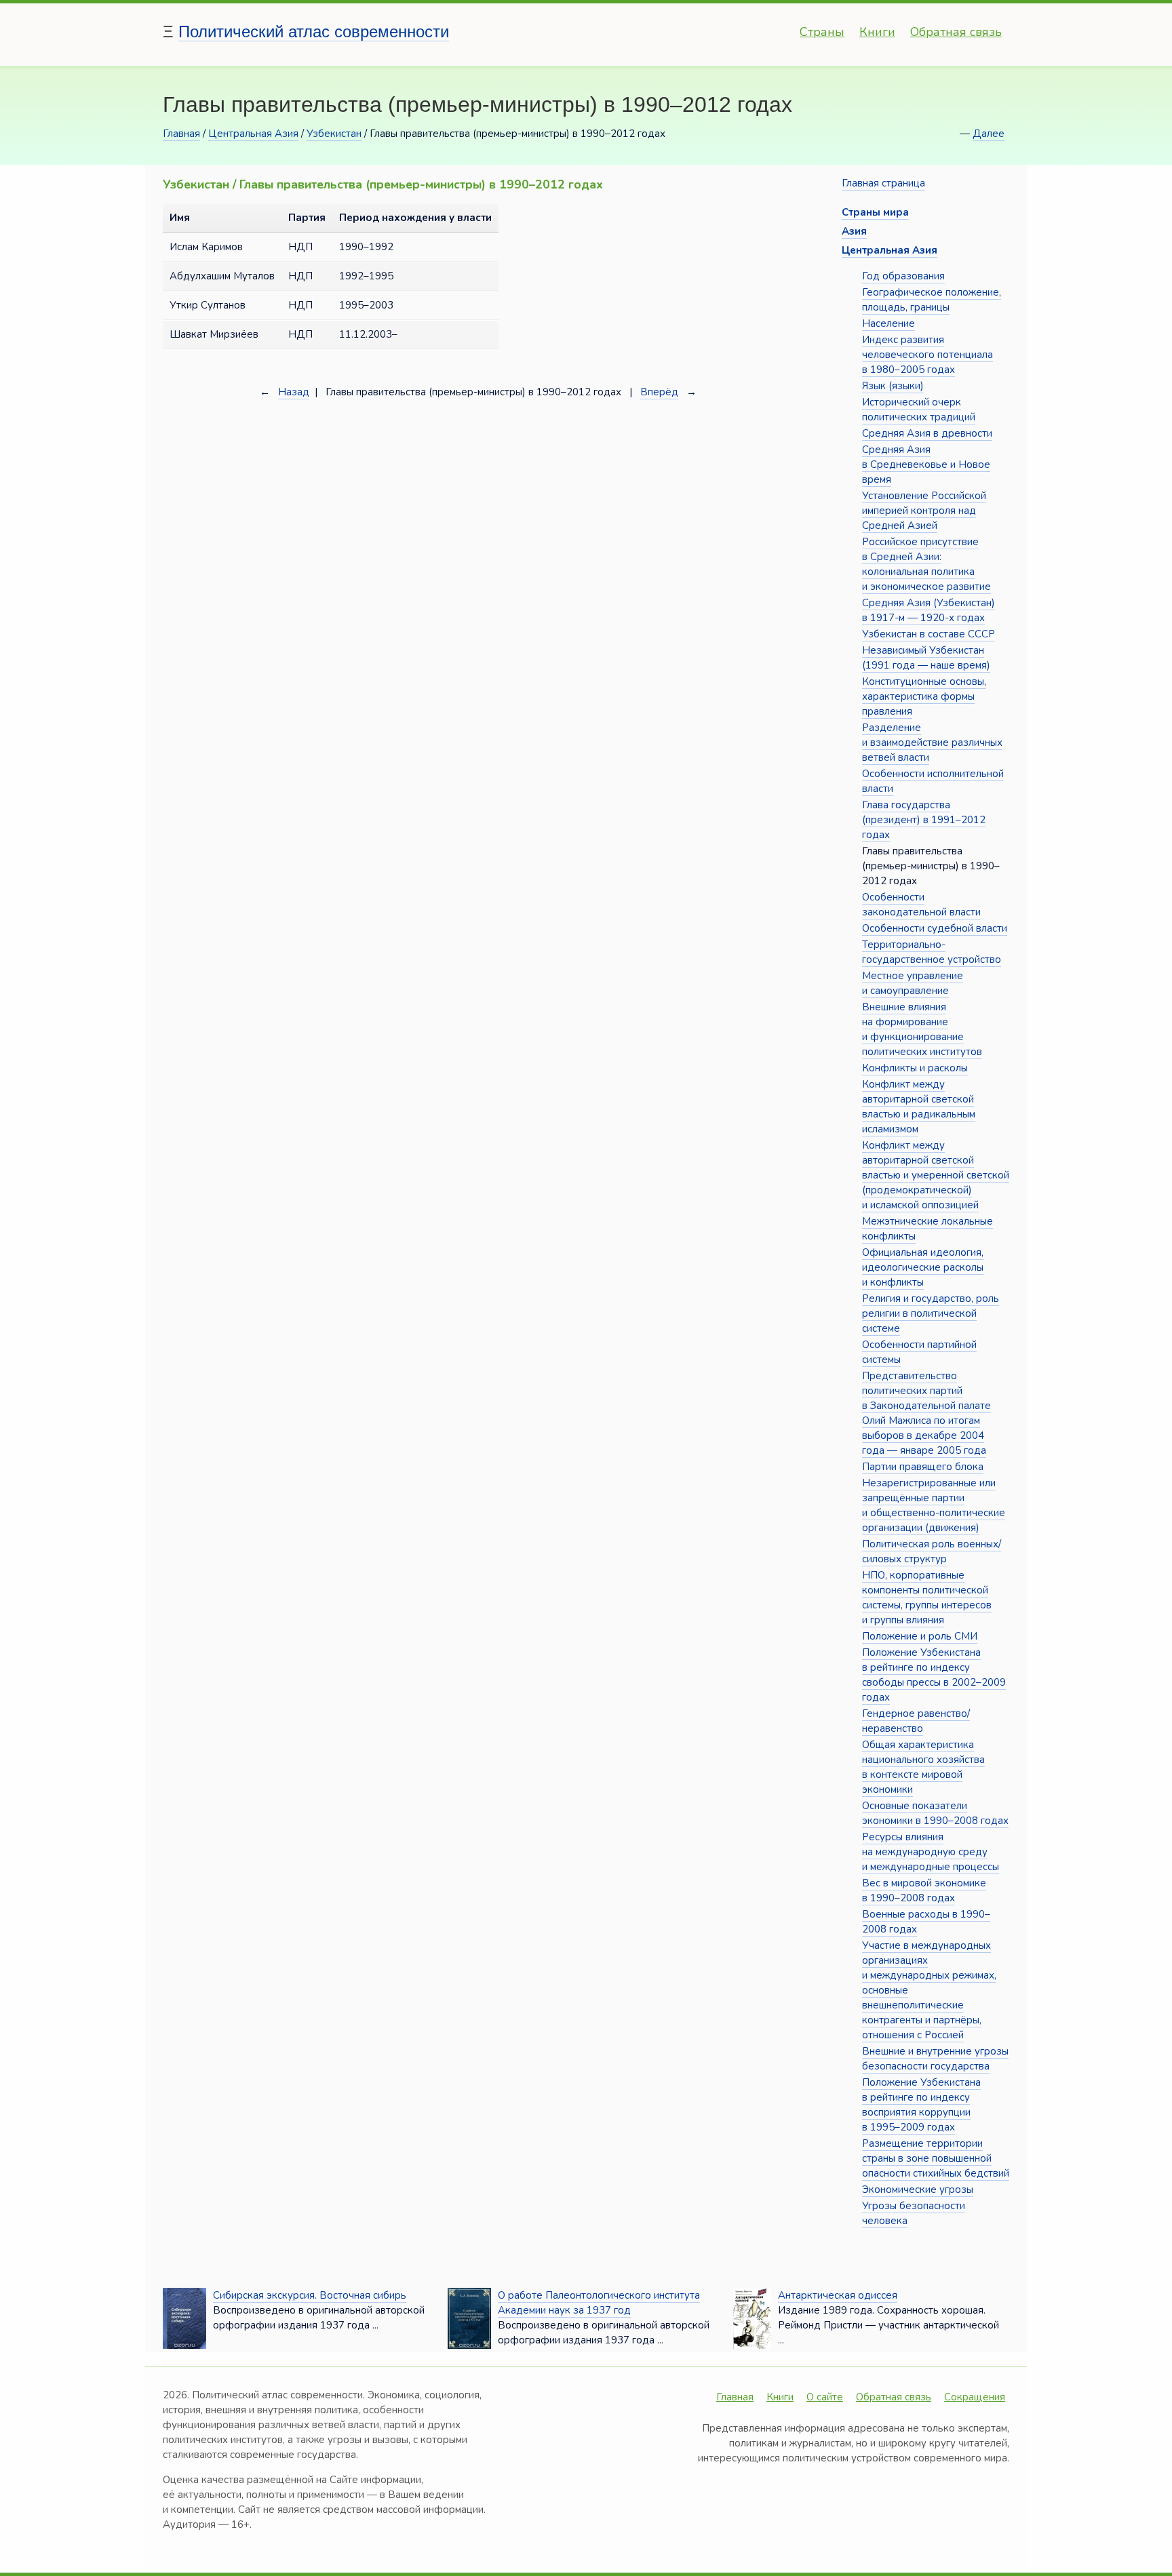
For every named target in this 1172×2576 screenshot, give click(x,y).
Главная (181, 134)
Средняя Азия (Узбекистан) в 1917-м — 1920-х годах (929, 610)
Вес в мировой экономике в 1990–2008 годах (924, 1890)
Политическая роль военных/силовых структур (932, 1551)
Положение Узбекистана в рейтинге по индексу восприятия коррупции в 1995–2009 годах (921, 2105)
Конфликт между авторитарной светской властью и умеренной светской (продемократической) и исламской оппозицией (936, 1175)
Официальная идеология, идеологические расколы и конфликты (923, 1267)
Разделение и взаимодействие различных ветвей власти (932, 742)
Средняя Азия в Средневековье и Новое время (926, 464)
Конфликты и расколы (915, 1068)
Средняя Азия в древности (927, 433)
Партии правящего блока (923, 1467)
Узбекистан (334, 134)
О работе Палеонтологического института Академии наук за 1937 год (599, 2303)
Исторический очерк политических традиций (919, 410)
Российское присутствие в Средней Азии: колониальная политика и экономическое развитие (926, 564)
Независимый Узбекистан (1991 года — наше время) (926, 658)
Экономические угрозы (918, 2189)
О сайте (825, 2397)
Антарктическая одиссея (838, 2295)
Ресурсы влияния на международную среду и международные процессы (931, 1852)
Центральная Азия (253, 134)
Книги (877, 32)
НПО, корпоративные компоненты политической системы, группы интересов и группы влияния (927, 1598)
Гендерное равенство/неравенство (916, 1721)
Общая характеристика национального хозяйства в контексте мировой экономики (923, 1767)
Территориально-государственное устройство (932, 952)
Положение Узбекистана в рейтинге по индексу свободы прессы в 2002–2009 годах (934, 1675)
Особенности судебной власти (935, 928)
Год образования (903, 276)
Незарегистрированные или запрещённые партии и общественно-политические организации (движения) (934, 1505)
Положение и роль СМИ (920, 1636)
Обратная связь (956, 32)
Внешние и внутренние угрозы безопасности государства (935, 2059)
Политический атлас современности (314, 32)
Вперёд (659, 392)
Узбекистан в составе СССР (929, 634)
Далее (989, 134)
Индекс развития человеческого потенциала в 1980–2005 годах (927, 355)
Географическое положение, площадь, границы (932, 300)
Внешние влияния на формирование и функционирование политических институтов (922, 1029)
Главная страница (883, 183)
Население (888, 323)
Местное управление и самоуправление (913, 983)
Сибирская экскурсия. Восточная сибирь (310, 2295)
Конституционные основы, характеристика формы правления (924, 696)
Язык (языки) (893, 386)
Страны (822, 32)
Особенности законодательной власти (921, 905)
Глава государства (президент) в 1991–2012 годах (924, 820)
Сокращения (975, 2397)
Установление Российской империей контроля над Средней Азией (924, 511)
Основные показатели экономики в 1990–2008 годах (935, 1813)
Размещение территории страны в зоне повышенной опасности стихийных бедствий (936, 2158)
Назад (294, 392)
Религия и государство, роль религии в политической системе (931, 1313)
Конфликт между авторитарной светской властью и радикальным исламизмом (919, 1107)
